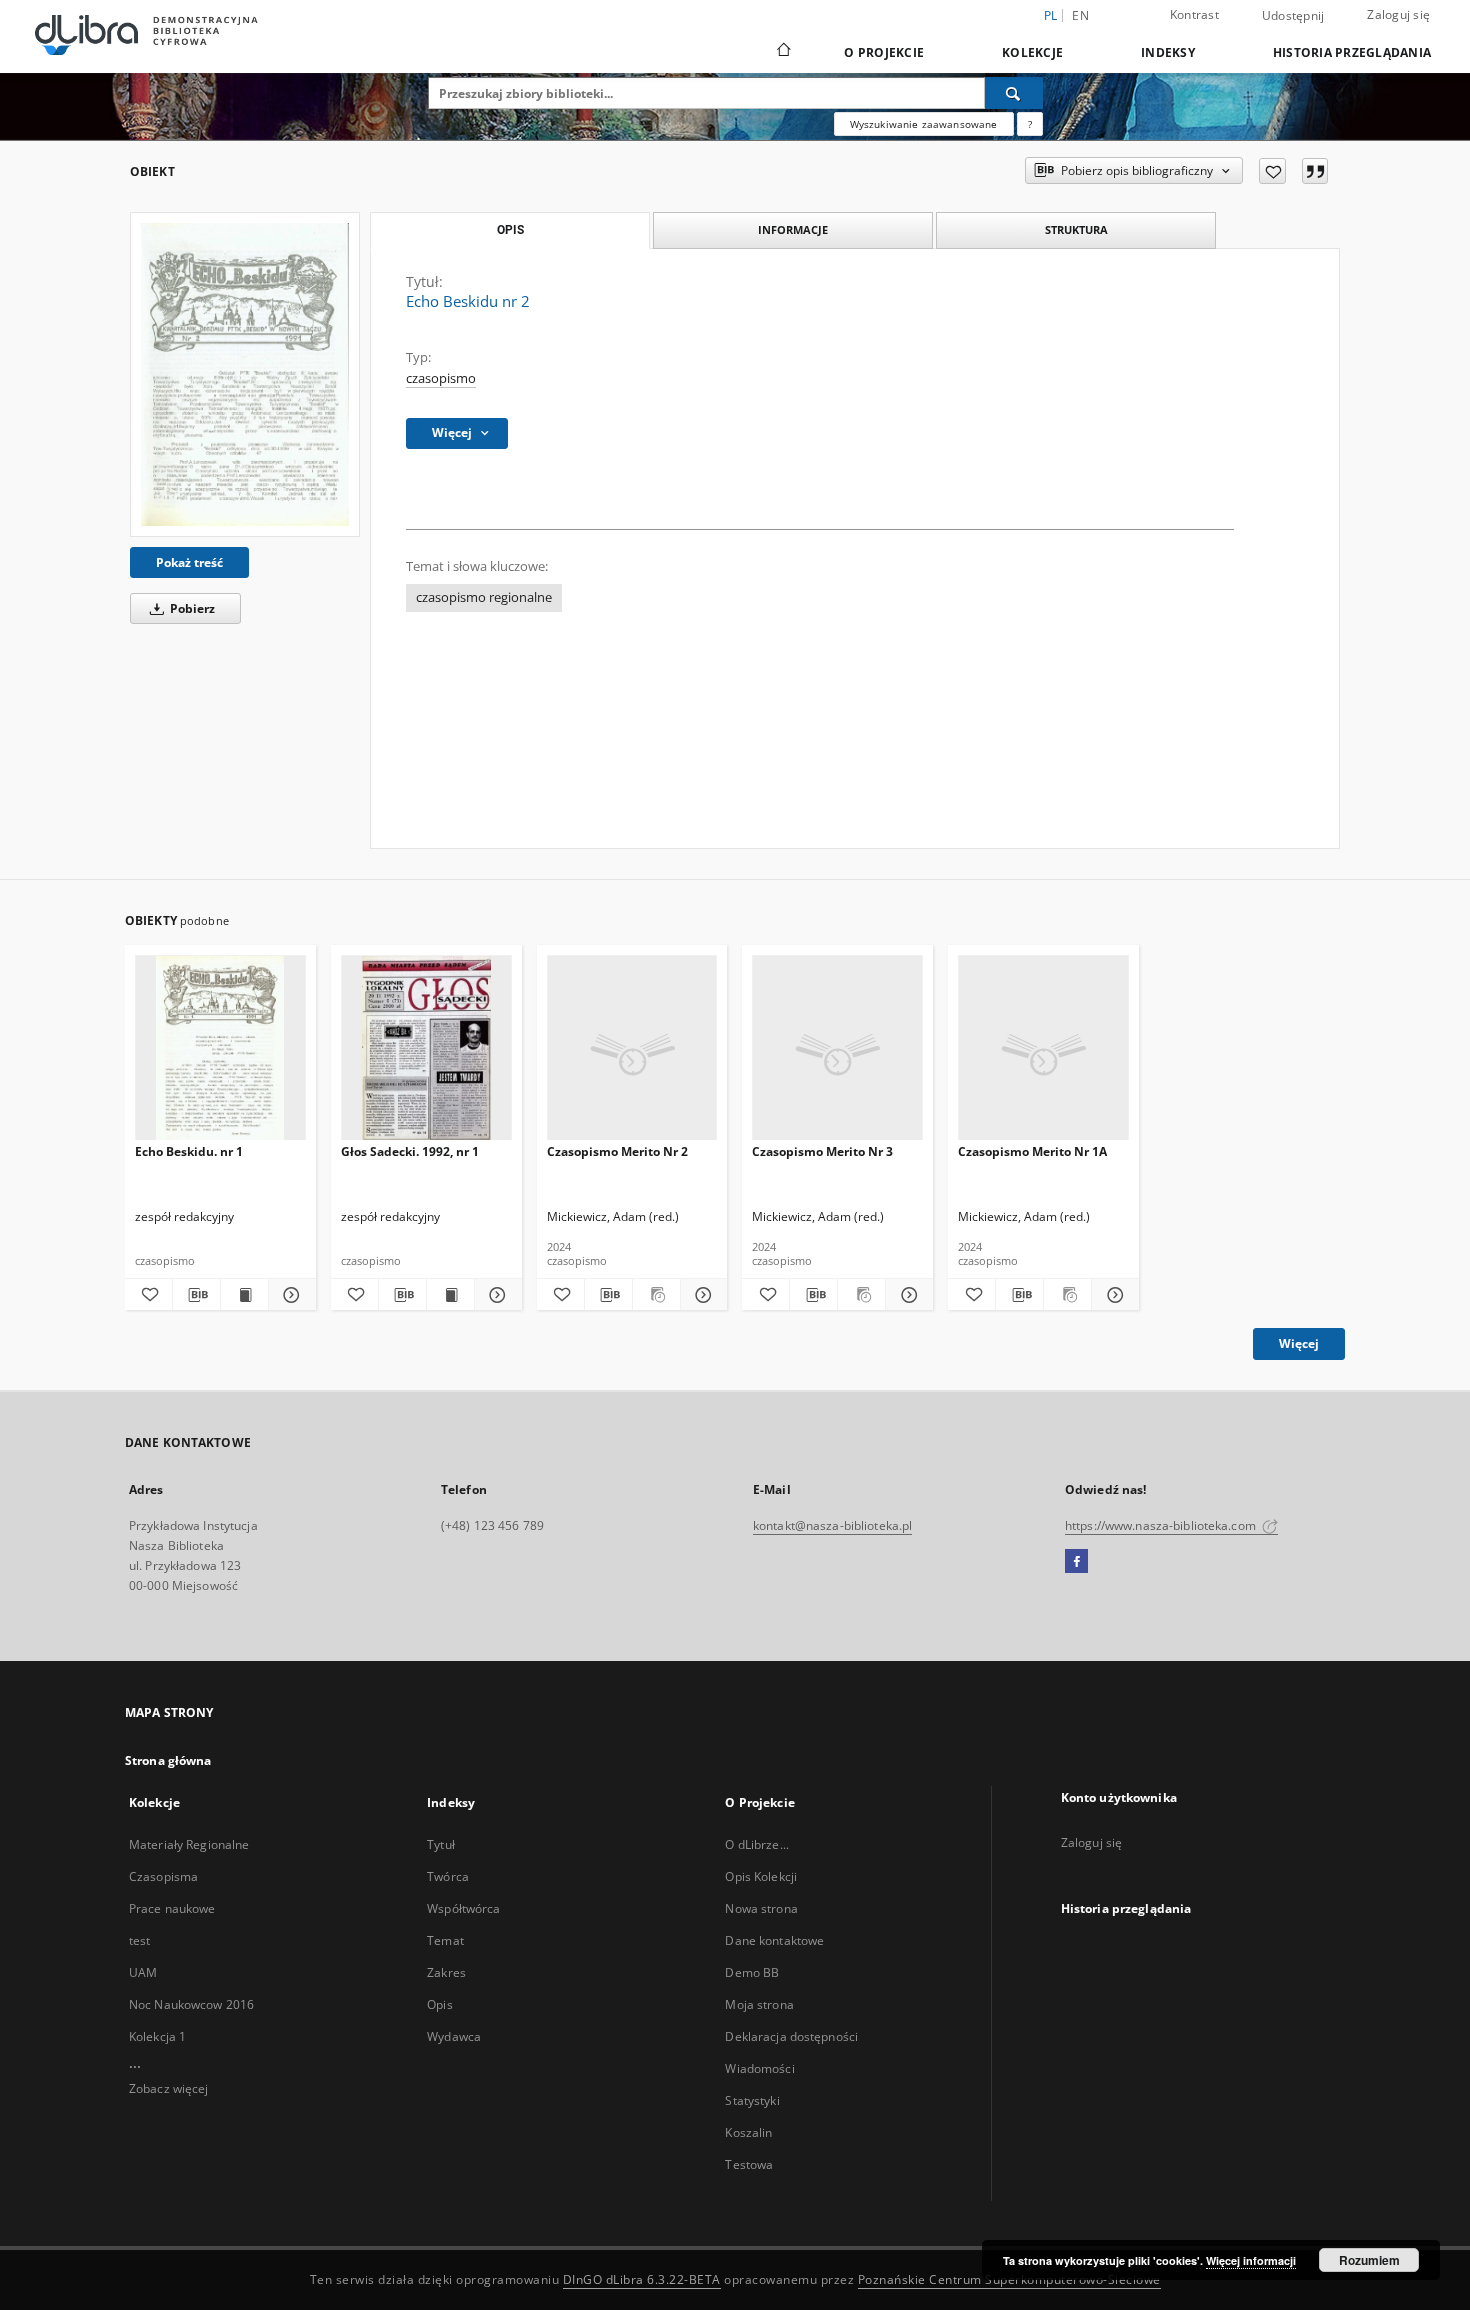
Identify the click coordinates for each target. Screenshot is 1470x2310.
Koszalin (748, 2132)
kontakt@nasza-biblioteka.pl (832, 1525)
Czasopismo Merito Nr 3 (822, 1151)
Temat (445, 1940)
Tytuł (441, 1844)
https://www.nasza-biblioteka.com (1162, 1525)
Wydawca (454, 2036)
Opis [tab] (510, 230)
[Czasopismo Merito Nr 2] (632, 1048)
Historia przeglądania (1352, 52)
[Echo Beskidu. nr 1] (220, 1048)
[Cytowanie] (1315, 171)
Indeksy (1168, 52)
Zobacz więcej (169, 2088)
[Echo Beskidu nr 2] (245, 374)
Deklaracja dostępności (791, 2036)
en (1080, 15)
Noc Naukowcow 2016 (191, 2004)
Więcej (1299, 1343)
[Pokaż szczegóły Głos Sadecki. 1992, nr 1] (495, 1295)
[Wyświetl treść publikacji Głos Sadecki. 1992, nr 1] (450, 1295)
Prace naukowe (172, 1908)
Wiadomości (759, 2068)
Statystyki (752, 2100)
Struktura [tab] (1076, 229)
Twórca (448, 1876)
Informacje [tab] (793, 229)
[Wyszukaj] (1014, 93)
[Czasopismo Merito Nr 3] (837, 1048)
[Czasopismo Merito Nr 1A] (1043, 1048)
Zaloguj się (1398, 14)
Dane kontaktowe (774, 1940)
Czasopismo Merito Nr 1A (1032, 1151)
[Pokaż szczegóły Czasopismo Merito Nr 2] (701, 1295)
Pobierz (191, 608)
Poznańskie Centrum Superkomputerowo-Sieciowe (1009, 2279)
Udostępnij (1293, 16)
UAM (143, 1972)
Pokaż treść (189, 562)
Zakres (446, 1972)
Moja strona (759, 2004)
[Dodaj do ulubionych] (1272, 171)
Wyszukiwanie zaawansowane (924, 124)
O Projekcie (884, 52)
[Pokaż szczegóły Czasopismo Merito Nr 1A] (1112, 1295)
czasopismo (441, 378)
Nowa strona (761, 1908)
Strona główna (168, 1760)
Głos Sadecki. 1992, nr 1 (410, 1151)
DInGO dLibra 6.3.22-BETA (642, 2279)
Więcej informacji (1251, 2260)
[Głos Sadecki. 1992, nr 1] (426, 1048)
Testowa (749, 2164)
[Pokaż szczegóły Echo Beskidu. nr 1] (289, 1295)
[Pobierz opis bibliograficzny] (196, 1295)
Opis (439, 2004)
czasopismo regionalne (484, 597)
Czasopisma (163, 1876)
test (139, 1940)
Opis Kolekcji (761, 1876)
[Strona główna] (782, 52)
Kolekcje (1032, 52)
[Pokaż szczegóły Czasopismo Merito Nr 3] (906, 1295)
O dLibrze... (756, 1844)
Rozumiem (1369, 2260)
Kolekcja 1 (157, 2036)
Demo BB (752, 1972)
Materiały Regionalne (189, 1844)
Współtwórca (463, 1908)
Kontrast (1194, 14)
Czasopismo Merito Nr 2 (617, 1151)
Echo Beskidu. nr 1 (189, 1151)
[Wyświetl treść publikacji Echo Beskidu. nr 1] (244, 1295)
